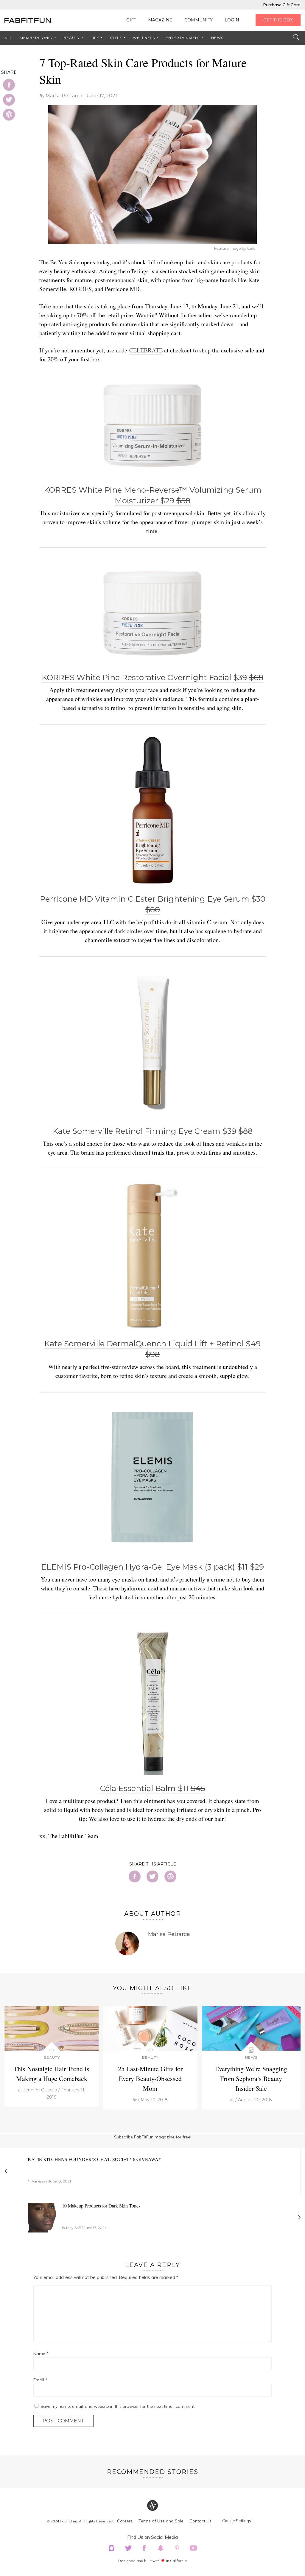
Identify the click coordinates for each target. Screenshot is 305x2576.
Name (41, 2354)
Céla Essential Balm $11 (153, 1788)
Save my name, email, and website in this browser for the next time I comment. (118, 2406)
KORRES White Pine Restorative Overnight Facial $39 (152, 677)
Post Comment (63, 2421)
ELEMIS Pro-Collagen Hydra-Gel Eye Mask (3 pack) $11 (152, 1567)
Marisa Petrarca (64, 96)
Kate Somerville (153, 1131)
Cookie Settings (237, 2521)
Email (40, 2380)
